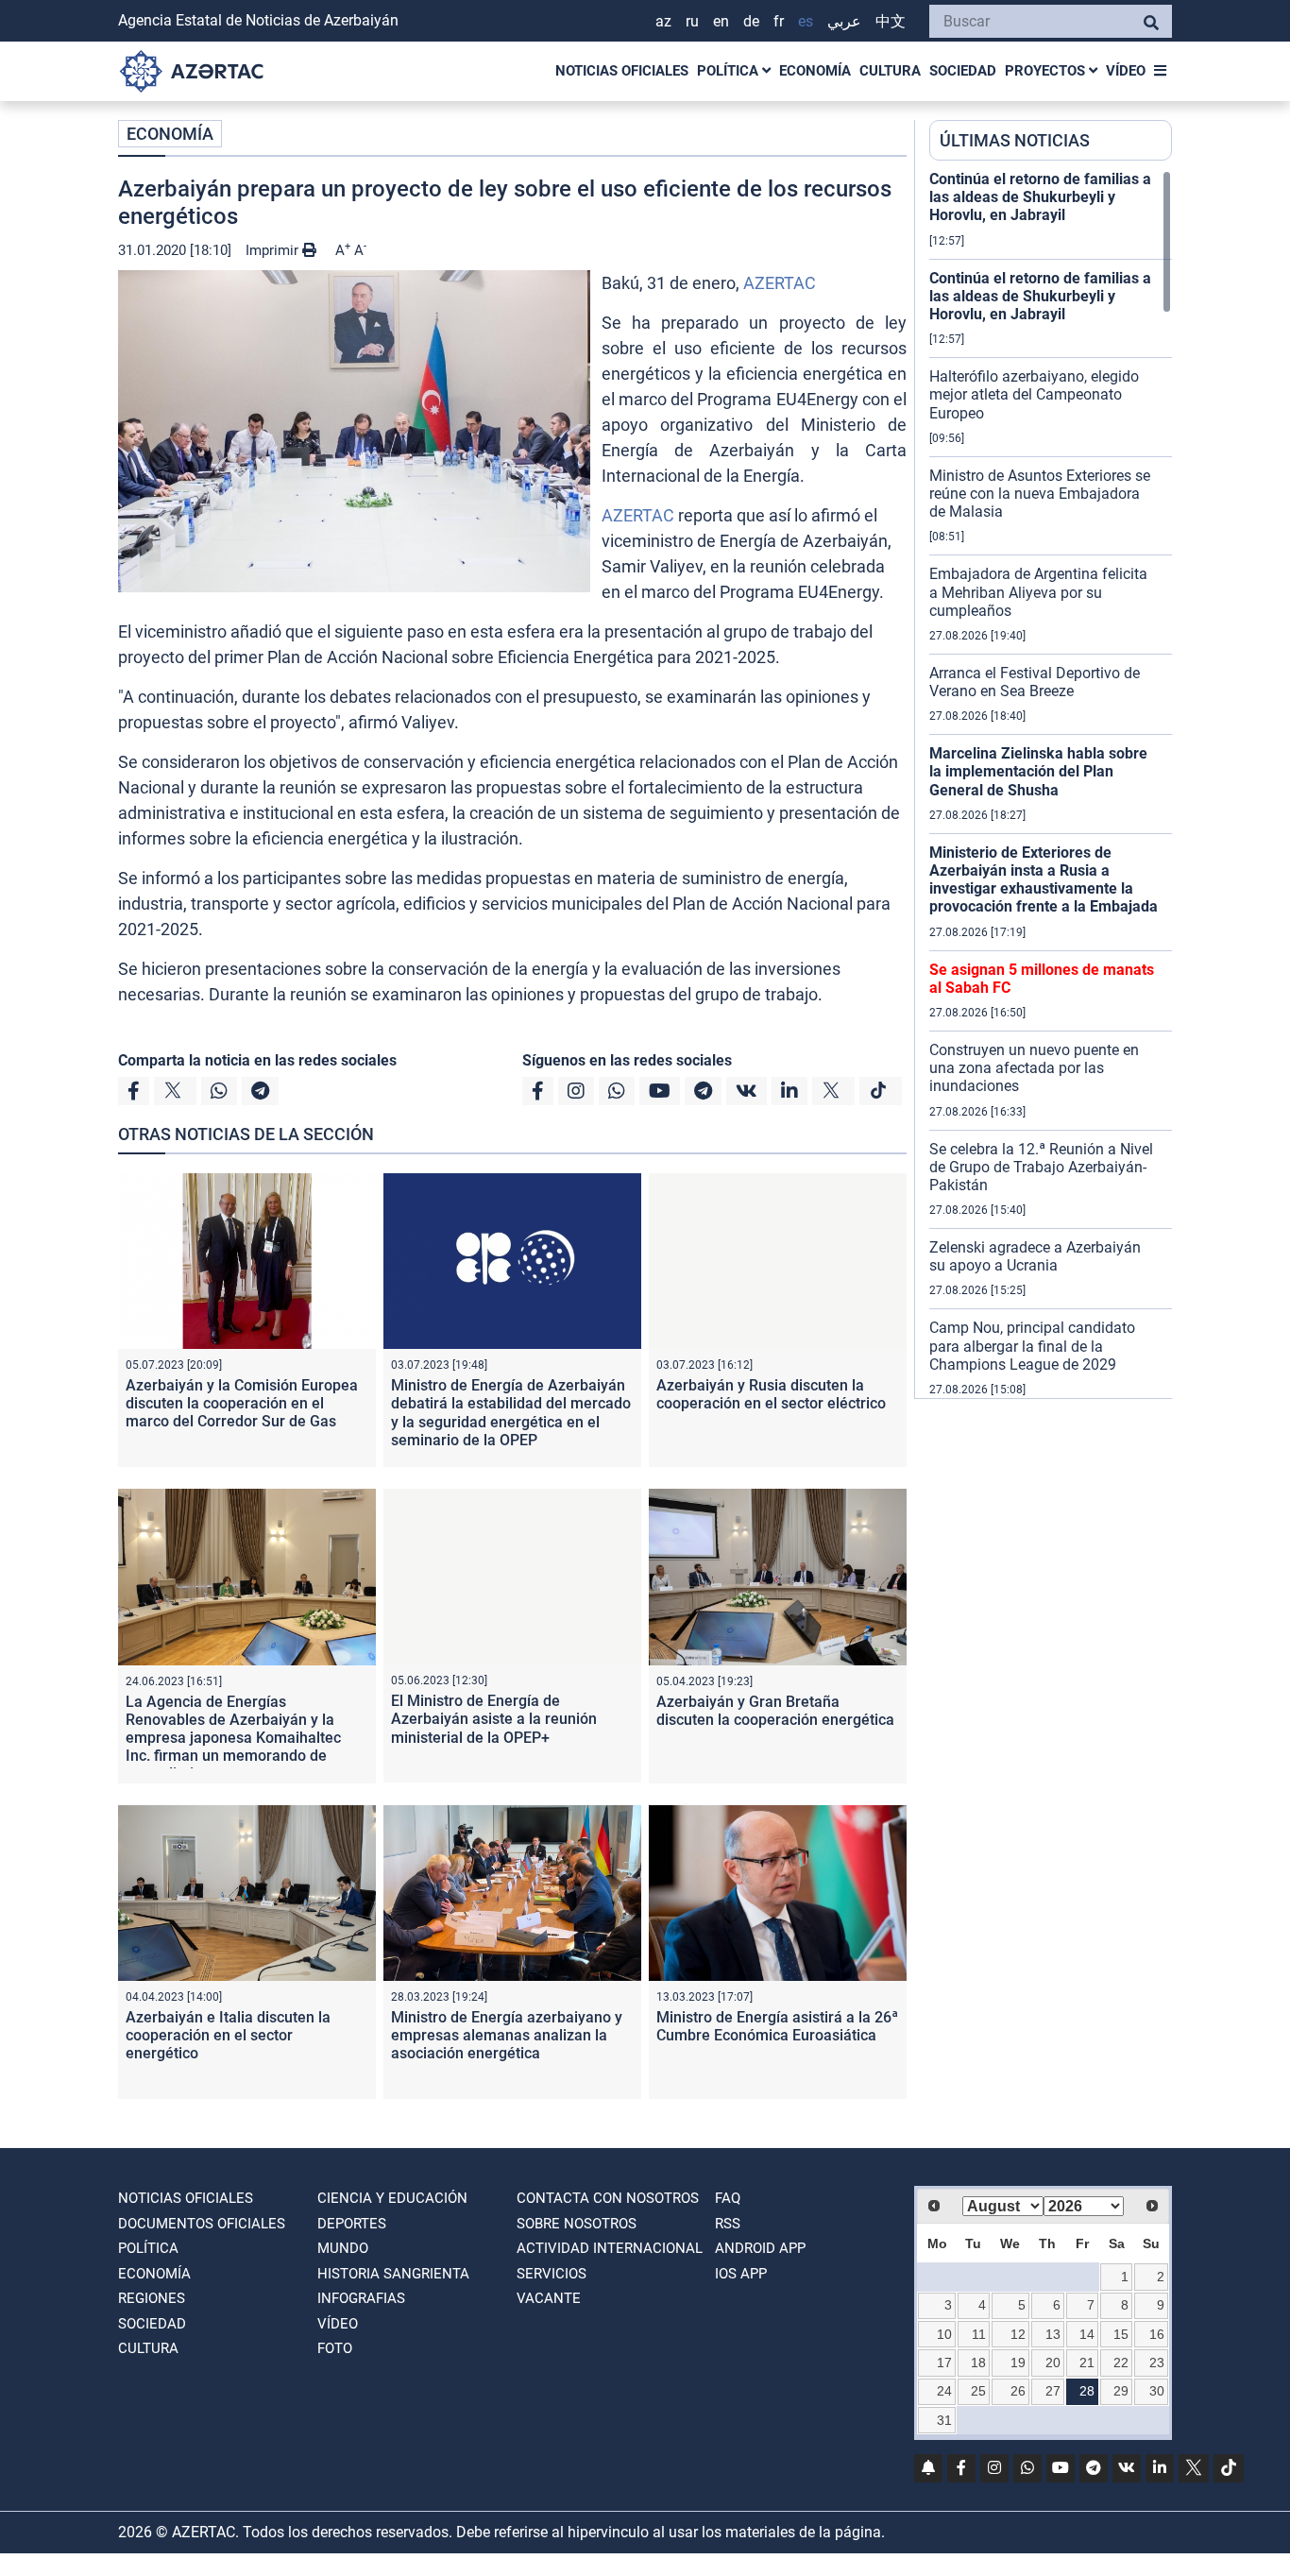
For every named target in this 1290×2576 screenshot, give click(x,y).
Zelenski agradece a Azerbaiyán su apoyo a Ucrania (1035, 1256)
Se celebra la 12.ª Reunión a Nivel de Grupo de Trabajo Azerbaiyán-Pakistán (1041, 1167)
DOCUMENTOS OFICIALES (202, 2224)
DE (751, 21)
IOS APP (741, 2274)
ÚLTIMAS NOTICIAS (1015, 140)
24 (944, 2391)
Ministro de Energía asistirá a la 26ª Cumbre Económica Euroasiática (777, 2026)
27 (1053, 2391)
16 (1157, 2334)
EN (721, 21)
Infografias (361, 2298)
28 (1087, 2391)
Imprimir (274, 250)
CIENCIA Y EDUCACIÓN (392, 2198)
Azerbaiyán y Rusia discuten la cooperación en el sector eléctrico (771, 1394)
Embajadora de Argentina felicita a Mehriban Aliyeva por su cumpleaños (1038, 592)
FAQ (728, 2198)
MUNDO (343, 2248)
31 (944, 2420)
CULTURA (890, 71)
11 (979, 2334)
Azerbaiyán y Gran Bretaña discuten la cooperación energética (775, 1711)
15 (1121, 2334)
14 (1087, 2334)
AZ (663, 21)
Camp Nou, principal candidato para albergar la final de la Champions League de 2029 (1032, 1346)
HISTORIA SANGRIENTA (393, 2274)
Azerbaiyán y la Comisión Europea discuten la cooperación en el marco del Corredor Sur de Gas (242, 1403)
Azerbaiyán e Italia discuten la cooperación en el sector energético (228, 2035)
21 (1087, 2363)
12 (1018, 2334)
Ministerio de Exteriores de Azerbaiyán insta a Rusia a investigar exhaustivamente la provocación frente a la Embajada (1044, 880)
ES (806, 21)
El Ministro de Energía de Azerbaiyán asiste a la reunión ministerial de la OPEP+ (494, 1719)
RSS (728, 2224)
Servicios (552, 2274)
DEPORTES (352, 2224)
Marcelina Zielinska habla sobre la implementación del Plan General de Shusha (1038, 771)
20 (1053, 2363)
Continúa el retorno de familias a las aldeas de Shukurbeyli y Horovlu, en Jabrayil (1040, 197)
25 (978, 2391)
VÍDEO (1126, 71)
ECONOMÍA (815, 71)
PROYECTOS (1047, 71)
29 (1121, 2391)
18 (978, 2363)
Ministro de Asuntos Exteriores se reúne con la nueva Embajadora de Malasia (1040, 494)
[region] (1051, 784)
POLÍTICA (730, 71)
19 (1018, 2363)
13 (1053, 2334)
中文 (891, 21)
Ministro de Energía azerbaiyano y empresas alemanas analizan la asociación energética (507, 2035)
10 (944, 2334)
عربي (844, 21)
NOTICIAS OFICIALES (622, 71)
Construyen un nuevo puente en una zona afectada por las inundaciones (1034, 1068)
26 (1018, 2391)
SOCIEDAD (963, 71)
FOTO (335, 2348)
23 (1157, 2363)
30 (1157, 2391)
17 (944, 2363)
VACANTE (549, 2298)
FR (779, 21)
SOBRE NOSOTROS (577, 2224)
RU (692, 21)
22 (1121, 2363)
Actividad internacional (610, 2248)
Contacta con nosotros (608, 2198)
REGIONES (152, 2298)
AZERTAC (780, 283)
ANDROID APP (760, 2248)
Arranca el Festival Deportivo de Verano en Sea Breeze (1035, 682)
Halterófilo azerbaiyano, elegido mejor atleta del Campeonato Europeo (1034, 394)
